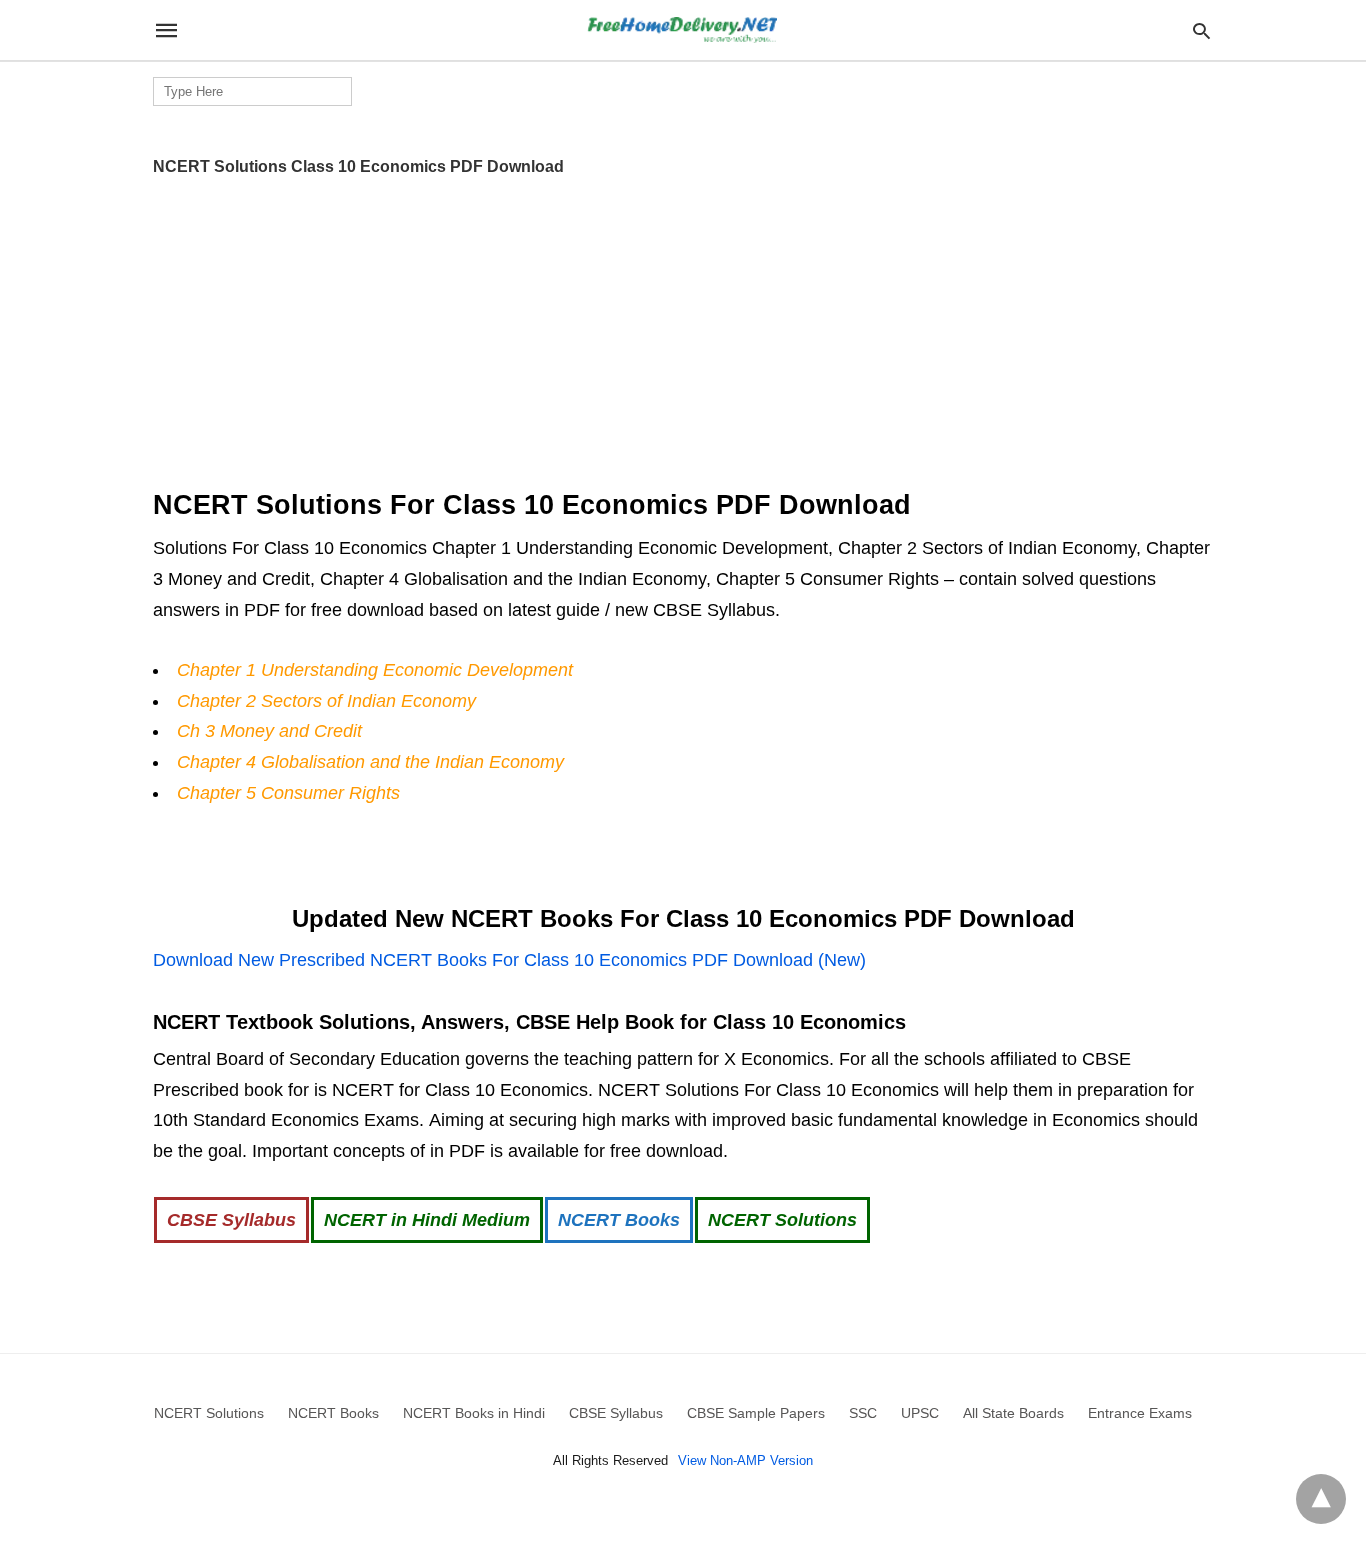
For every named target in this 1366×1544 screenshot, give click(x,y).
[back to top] (1321, 1499)
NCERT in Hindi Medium (427, 1220)
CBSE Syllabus (231, 1220)
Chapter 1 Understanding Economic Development (375, 670)
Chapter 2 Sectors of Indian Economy (326, 701)
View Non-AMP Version (745, 1460)
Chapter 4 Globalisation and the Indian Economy (370, 762)
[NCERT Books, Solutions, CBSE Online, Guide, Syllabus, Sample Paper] (682, 30)
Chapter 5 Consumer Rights (288, 793)
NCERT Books (619, 1220)
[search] (1201, 30)
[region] (683, 325)
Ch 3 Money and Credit (269, 731)
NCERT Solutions (782, 1220)
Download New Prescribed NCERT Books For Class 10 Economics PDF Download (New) (509, 960)
